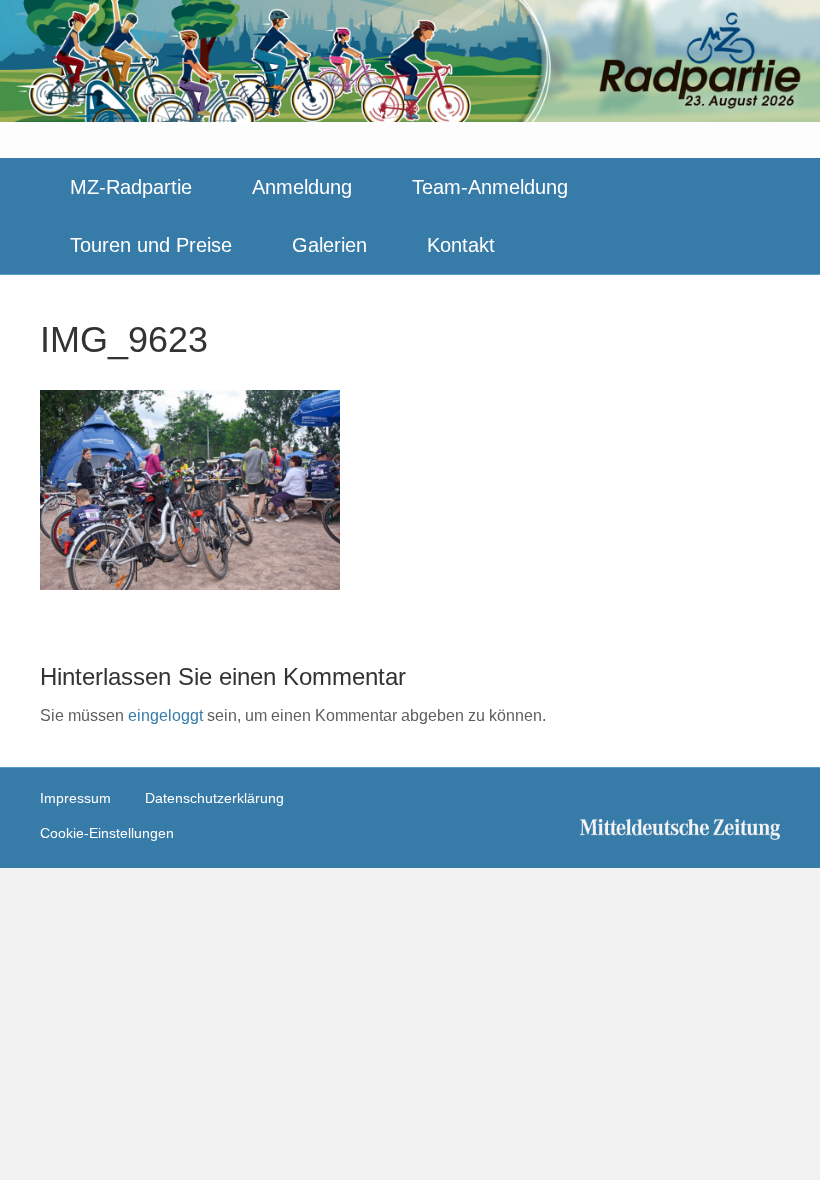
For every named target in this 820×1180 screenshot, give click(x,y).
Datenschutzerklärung (214, 798)
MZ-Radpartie (131, 187)
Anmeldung (302, 187)
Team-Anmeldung (490, 187)
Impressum (75, 798)
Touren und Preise (151, 245)
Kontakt (461, 245)
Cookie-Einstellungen (107, 833)
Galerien (329, 245)
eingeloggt (165, 715)
